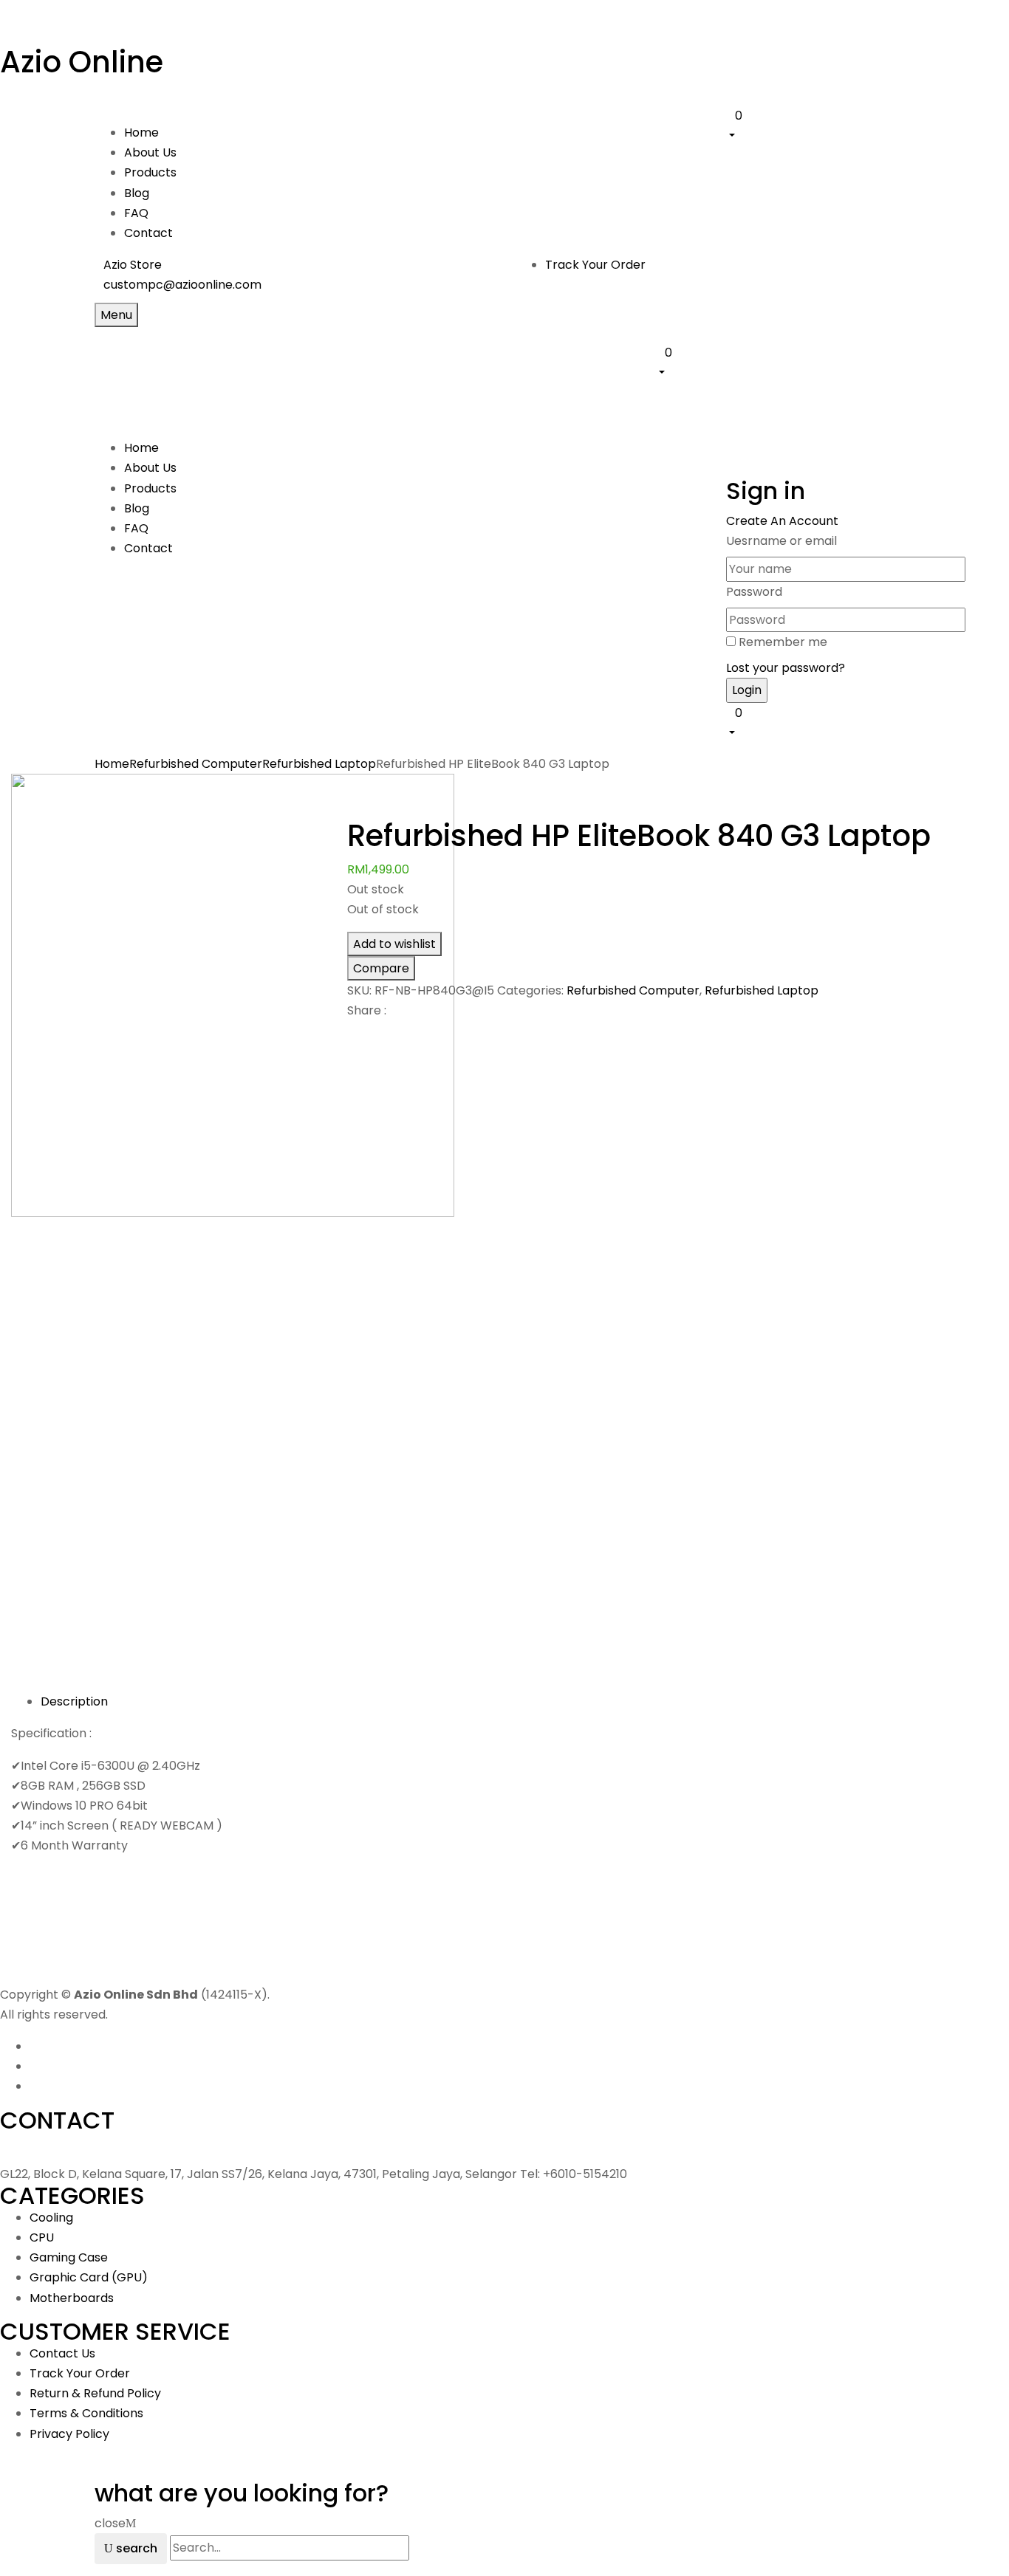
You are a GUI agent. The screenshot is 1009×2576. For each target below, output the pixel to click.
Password (754, 592)
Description (74, 1701)
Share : (367, 1010)
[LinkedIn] (369, 1036)
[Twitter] (360, 1036)
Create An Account (782, 521)
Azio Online (82, 62)
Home (112, 764)
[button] (820, 125)
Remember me (783, 642)
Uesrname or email (781, 541)
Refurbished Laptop (319, 764)
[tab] (519, 1701)
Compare (381, 968)
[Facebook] (352, 1036)
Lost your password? (786, 668)
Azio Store (133, 265)
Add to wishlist (394, 944)
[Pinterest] (378, 1036)
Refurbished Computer (196, 764)
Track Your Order (595, 265)
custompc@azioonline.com (182, 285)
